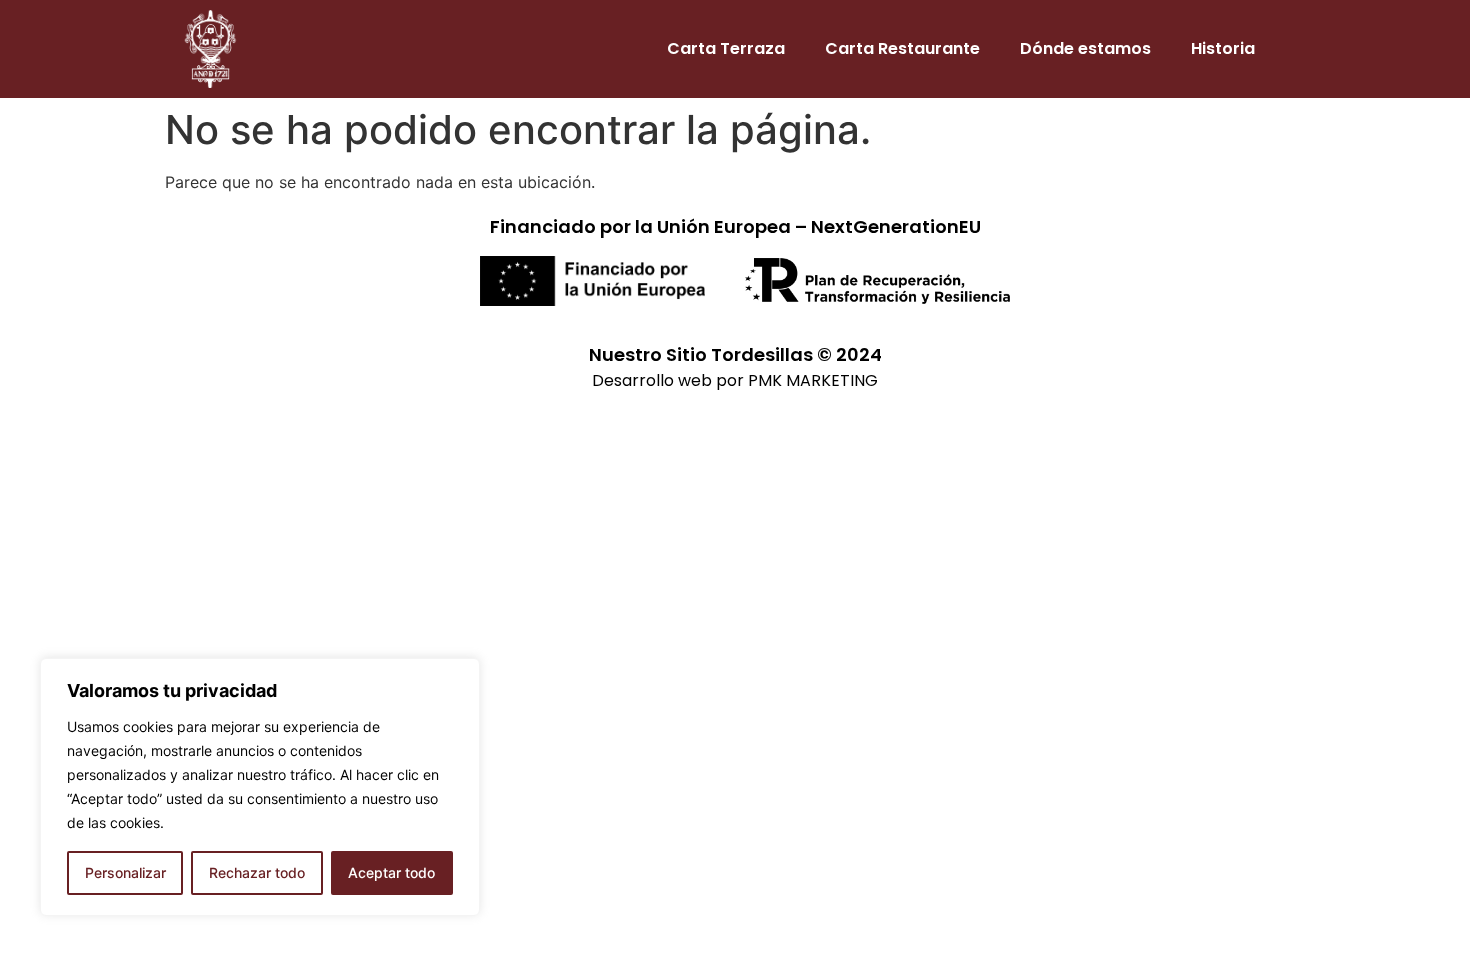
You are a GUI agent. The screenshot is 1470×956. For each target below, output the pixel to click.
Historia (1223, 48)
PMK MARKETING (813, 380)
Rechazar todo (257, 872)
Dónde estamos (1085, 48)
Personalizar (125, 872)
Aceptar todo (391, 872)
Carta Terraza (726, 48)
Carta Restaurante (902, 48)
